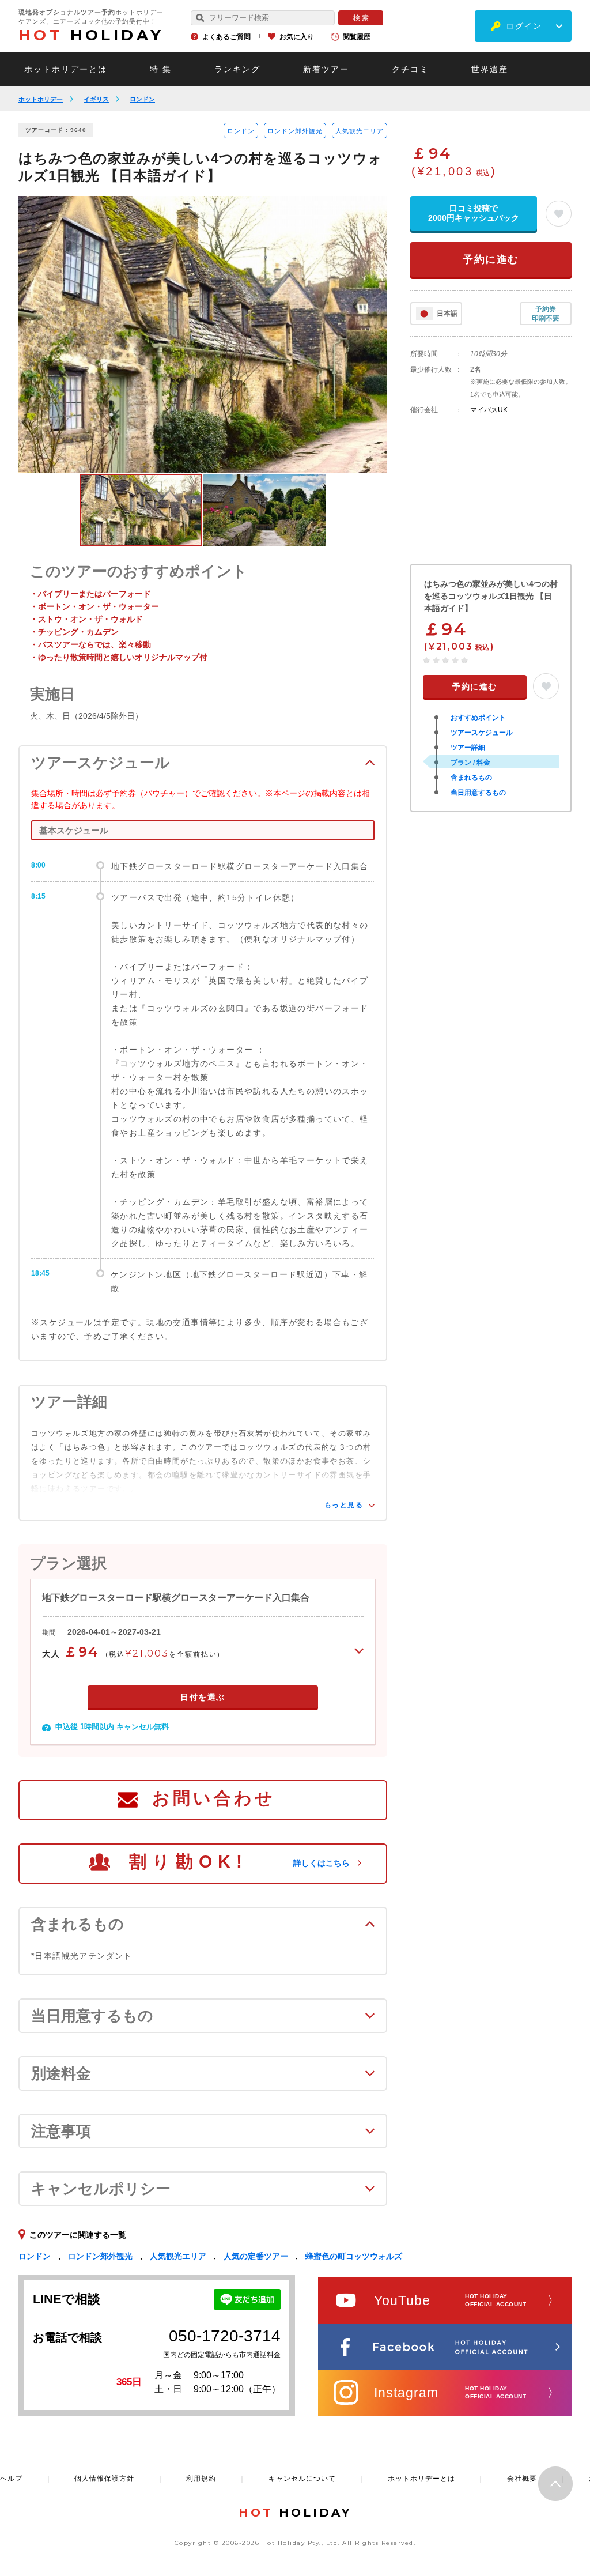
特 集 (161, 69)
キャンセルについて (302, 2479)
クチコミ (410, 69)
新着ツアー (326, 69)
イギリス (96, 99)
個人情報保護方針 (104, 2479)
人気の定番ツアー (256, 2256)
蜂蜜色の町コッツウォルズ (354, 2256)
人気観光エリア (360, 131)
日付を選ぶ (203, 1697)
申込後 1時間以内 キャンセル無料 (112, 1727)
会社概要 (522, 2479)
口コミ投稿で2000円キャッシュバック (474, 213)
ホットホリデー (41, 99)
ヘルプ (11, 2479)
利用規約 (201, 2479)
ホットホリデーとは (66, 69)
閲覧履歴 (357, 37)
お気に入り (297, 37)
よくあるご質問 (226, 37)
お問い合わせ (214, 1798)
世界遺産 (490, 69)
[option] (203, 334)
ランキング (237, 69)
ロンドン (142, 99)
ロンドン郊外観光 (295, 131)
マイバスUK (489, 410)
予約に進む (491, 259)
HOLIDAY (91, 35)
